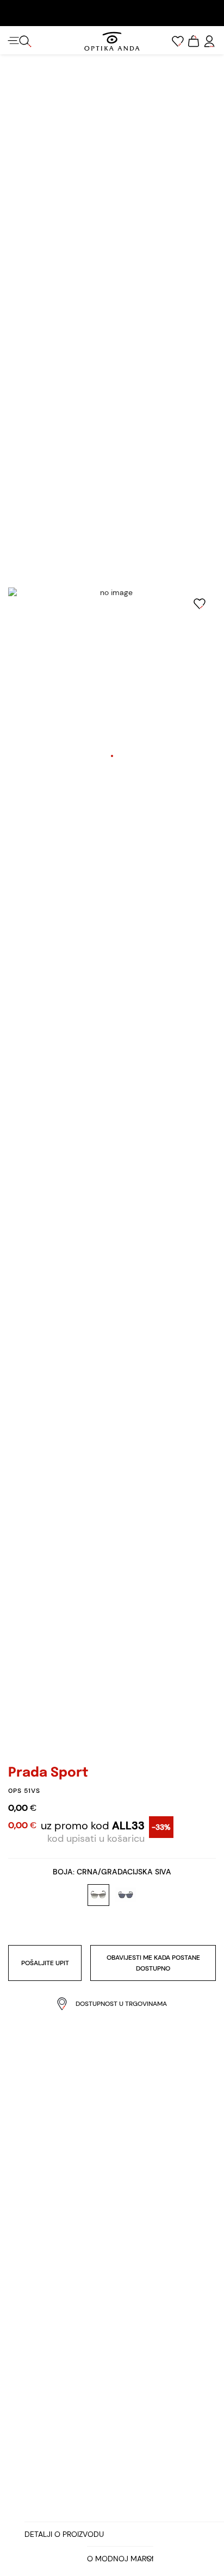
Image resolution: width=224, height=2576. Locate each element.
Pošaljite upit (45, 1963)
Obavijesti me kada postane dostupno (153, 1963)
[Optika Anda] (112, 41)
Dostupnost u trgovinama (121, 2004)
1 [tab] (112, 756)
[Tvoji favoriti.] (178, 41)
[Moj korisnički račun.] (209, 41)
